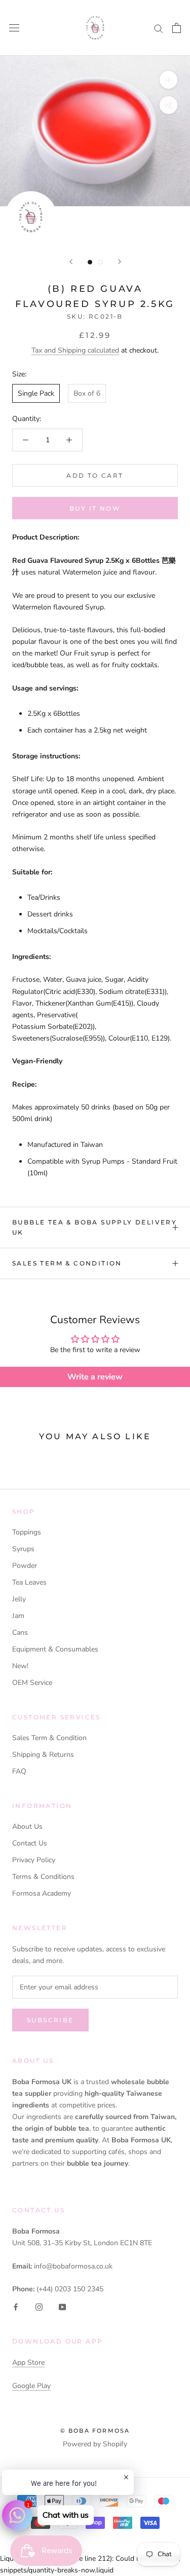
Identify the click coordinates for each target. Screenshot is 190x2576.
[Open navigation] (14, 28)
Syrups (23, 1549)
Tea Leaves (29, 1582)
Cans (20, 1632)
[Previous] (71, 262)
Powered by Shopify (95, 2444)
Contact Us (30, 1843)
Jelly (19, 1599)
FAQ (19, 1771)
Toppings (27, 1532)
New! (20, 1666)
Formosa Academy (42, 1893)
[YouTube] (62, 2306)
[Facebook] (16, 2306)
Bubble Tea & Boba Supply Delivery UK (94, 1227)
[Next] (120, 262)
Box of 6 (87, 393)
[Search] (159, 28)
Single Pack (36, 393)
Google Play (31, 2386)
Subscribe (50, 2020)
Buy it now (95, 508)
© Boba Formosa (95, 2431)
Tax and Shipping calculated (75, 350)
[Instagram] (39, 2306)
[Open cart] (177, 28)
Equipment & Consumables (55, 1649)
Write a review (95, 1377)
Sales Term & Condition (67, 1263)
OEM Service (32, 1683)
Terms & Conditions (43, 1877)
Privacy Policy (34, 1860)
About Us (27, 1827)
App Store (28, 2362)
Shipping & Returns (43, 1755)
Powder (25, 1566)
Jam (18, 1616)
